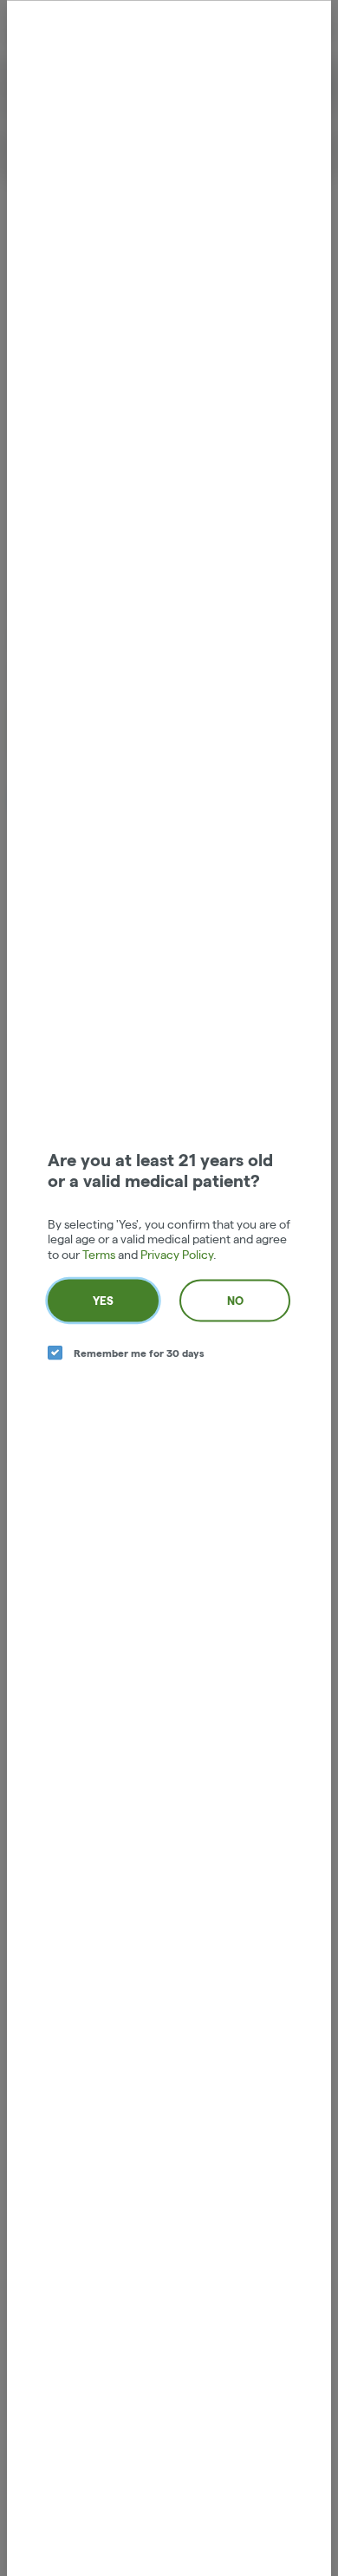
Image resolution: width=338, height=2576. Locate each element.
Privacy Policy (177, 1254)
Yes (103, 1301)
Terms (99, 1254)
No (235, 1301)
